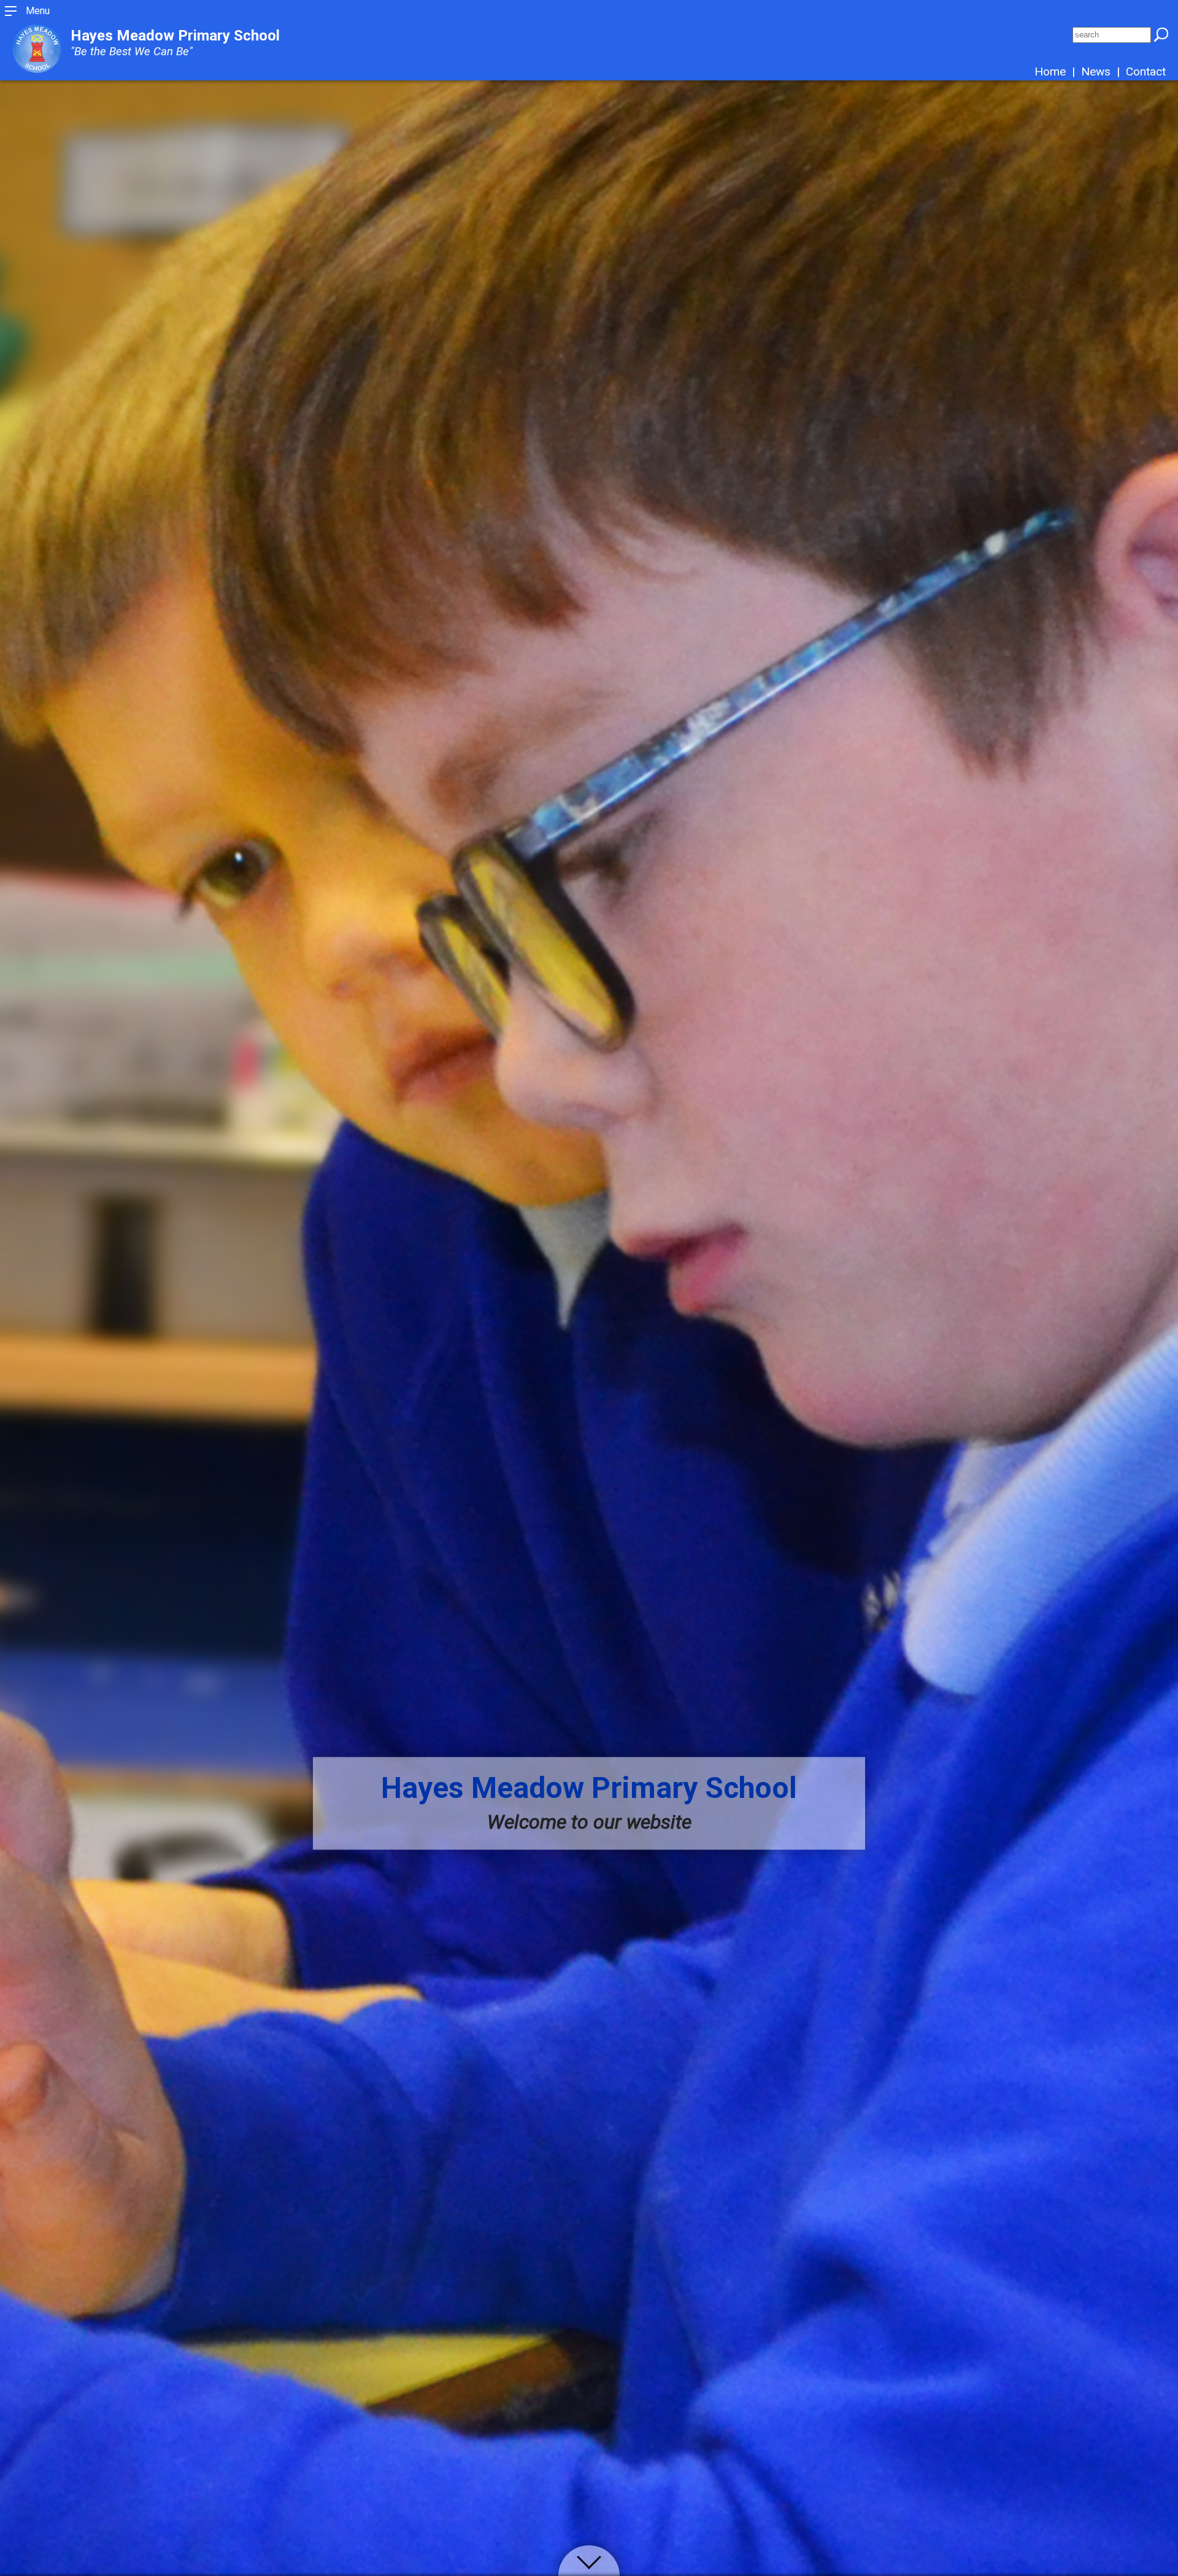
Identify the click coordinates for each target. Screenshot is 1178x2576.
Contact (1146, 71)
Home (1050, 71)
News (1096, 71)
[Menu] (11, 15)
